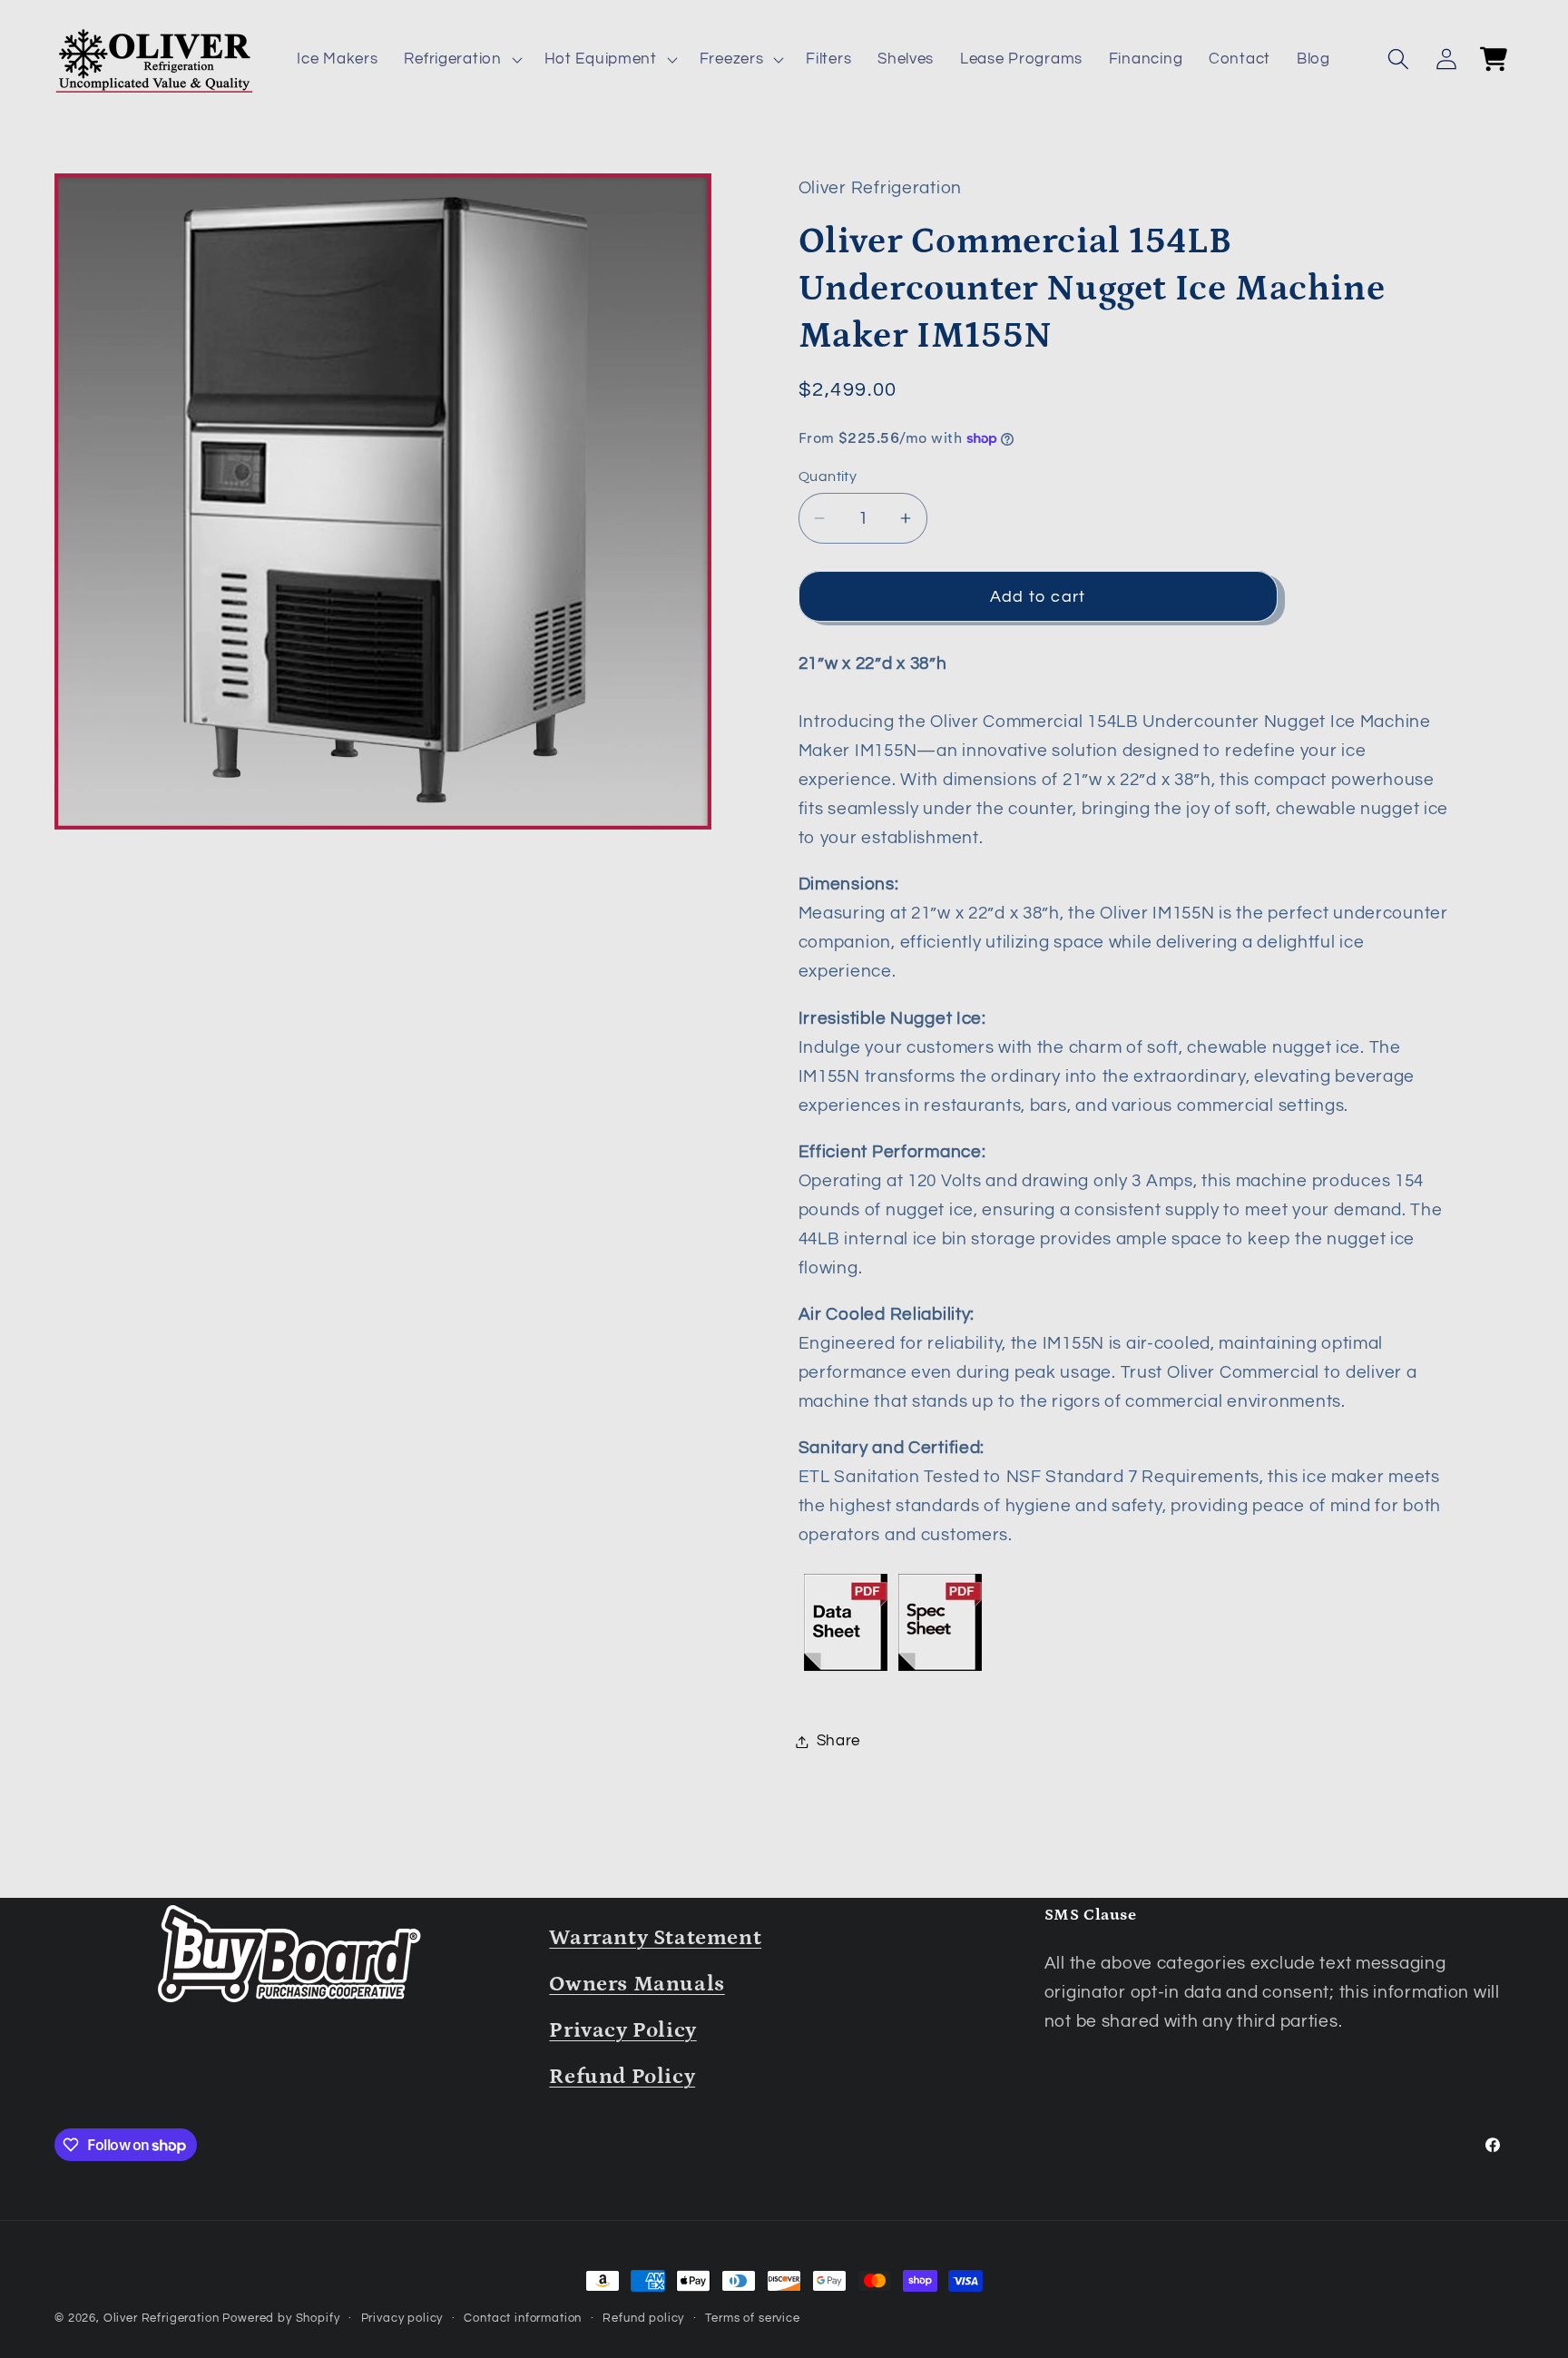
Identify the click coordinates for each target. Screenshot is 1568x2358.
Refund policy (643, 2318)
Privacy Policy (622, 2030)
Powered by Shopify (281, 2318)
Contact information (523, 2318)
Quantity (828, 477)
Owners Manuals (637, 1984)
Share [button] (839, 1741)
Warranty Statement (655, 1937)
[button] (461, 60)
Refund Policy (622, 2076)
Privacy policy (402, 2318)
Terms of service (752, 2318)
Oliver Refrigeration (162, 2318)
